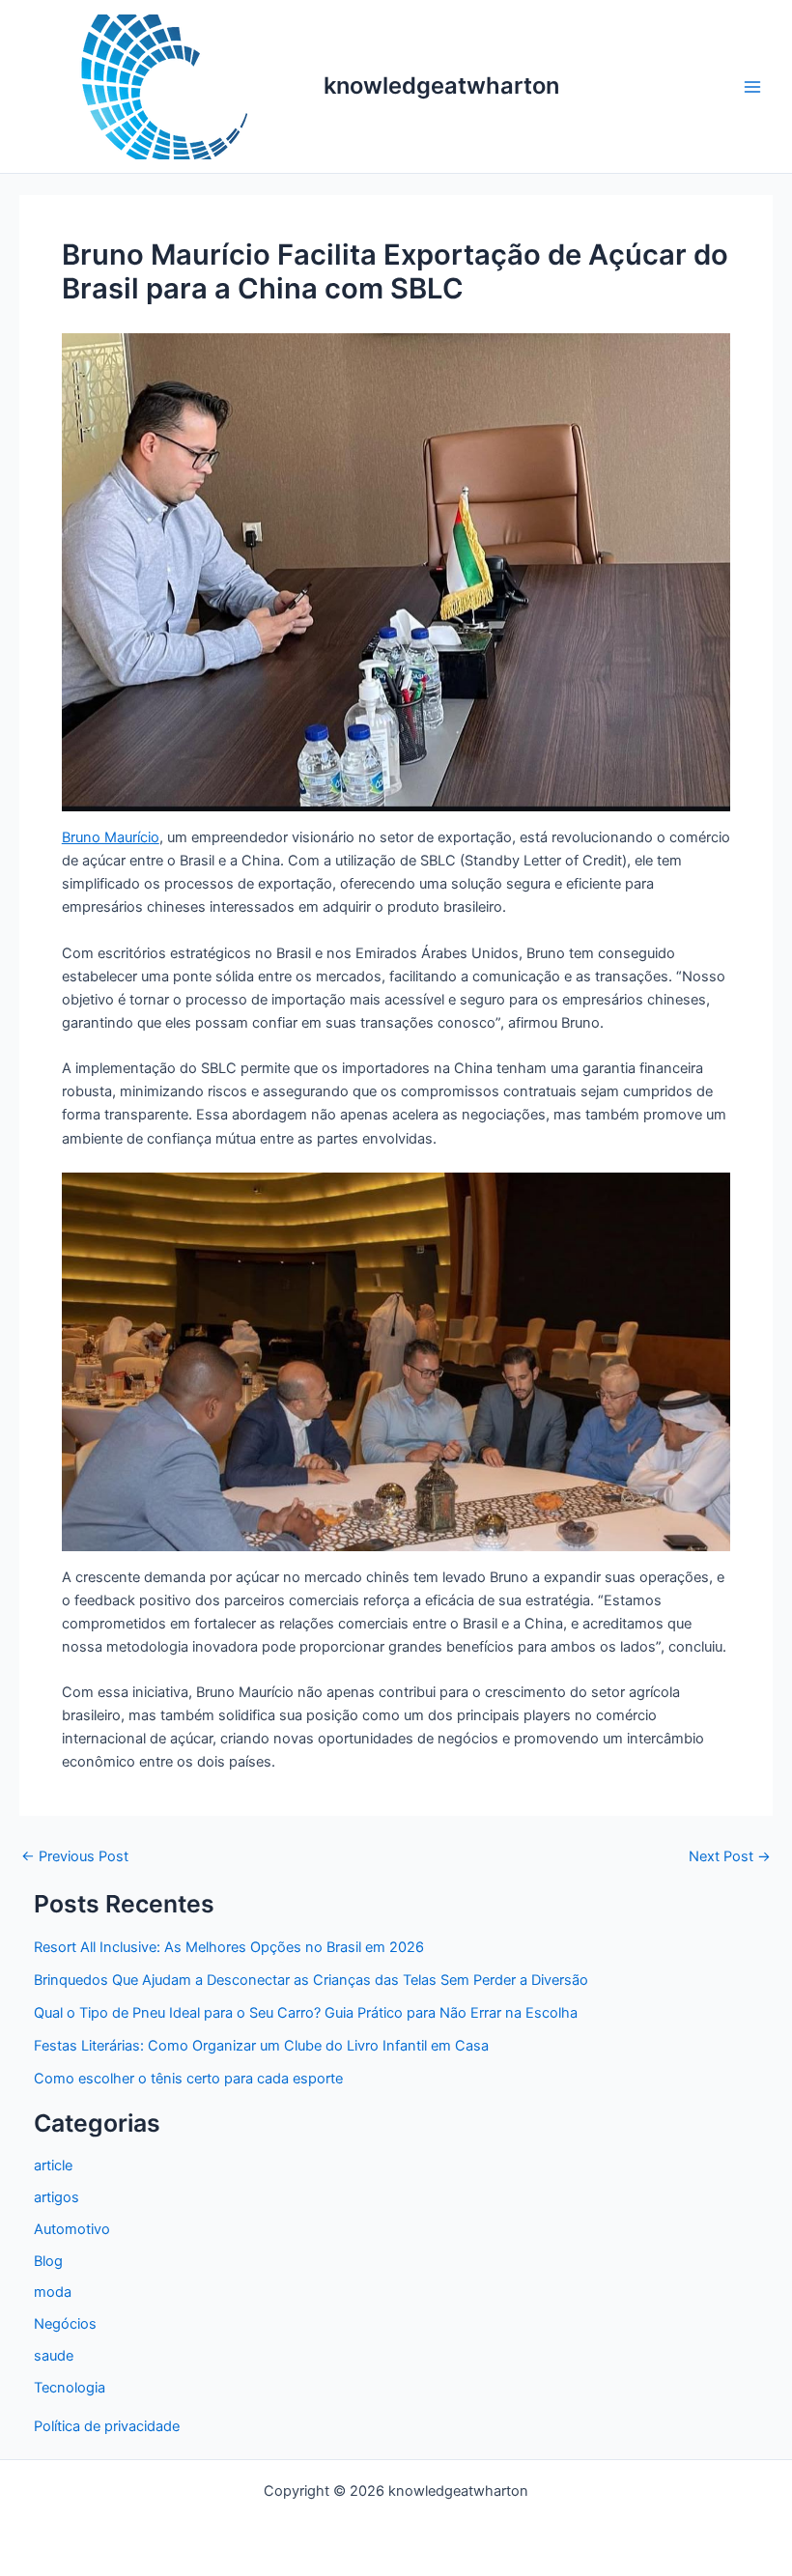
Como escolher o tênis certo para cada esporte (188, 2079)
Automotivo (72, 2229)
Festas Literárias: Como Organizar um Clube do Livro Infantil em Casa (261, 2046)
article (53, 2166)
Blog (48, 2261)
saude (54, 2356)
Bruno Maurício (111, 837)
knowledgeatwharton (441, 85)
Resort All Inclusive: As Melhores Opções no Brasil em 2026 (229, 1947)
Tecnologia (70, 2388)
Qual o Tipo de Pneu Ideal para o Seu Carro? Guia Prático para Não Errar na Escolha (306, 2013)
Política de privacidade (107, 2426)
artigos (57, 2197)
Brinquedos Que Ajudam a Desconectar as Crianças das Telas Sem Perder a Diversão (311, 1980)
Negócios (65, 2324)
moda (53, 2292)
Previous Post (75, 1857)
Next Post (730, 1857)
